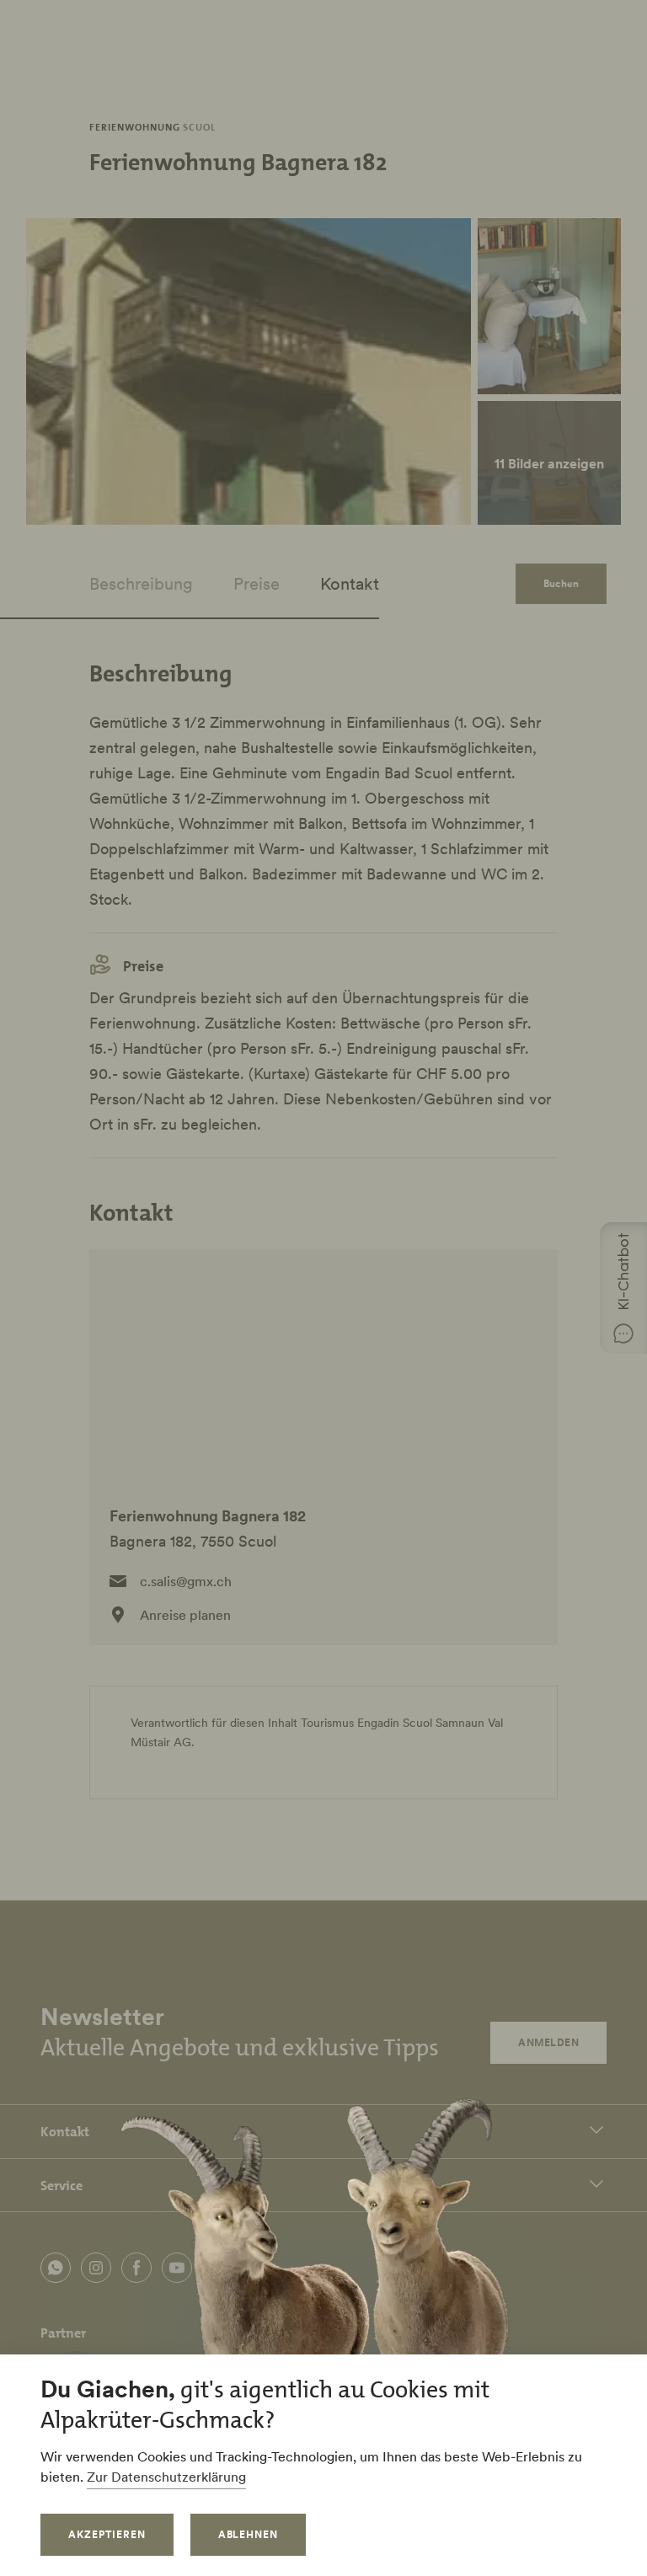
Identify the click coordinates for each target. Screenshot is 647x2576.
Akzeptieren (107, 2534)
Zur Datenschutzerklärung (166, 2477)
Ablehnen (249, 2534)
